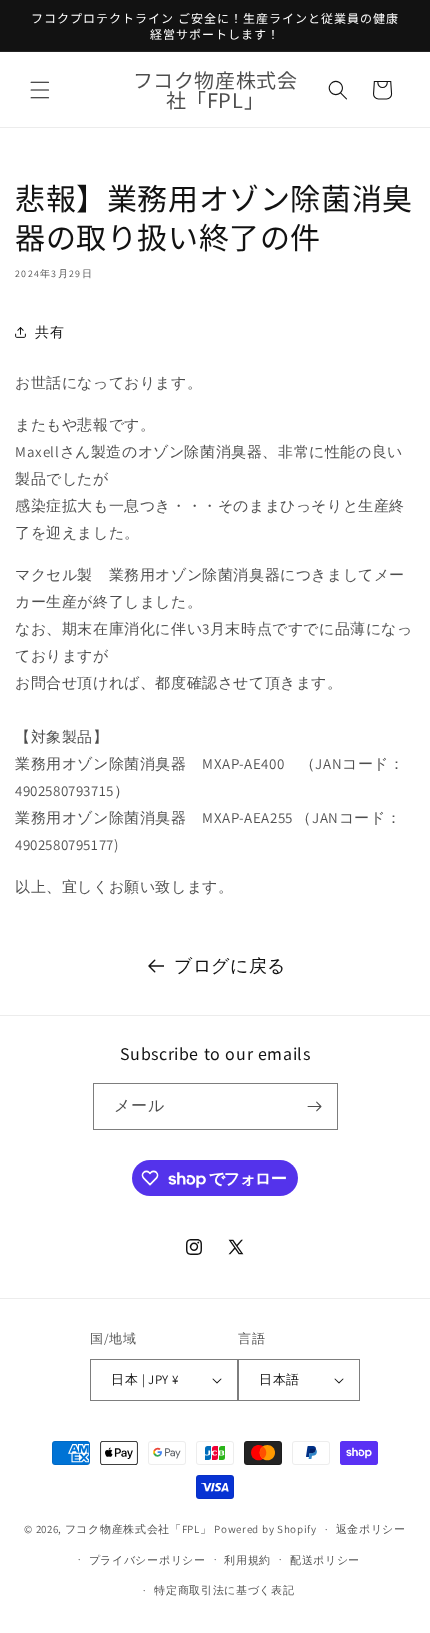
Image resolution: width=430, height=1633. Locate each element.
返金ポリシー (371, 1529)
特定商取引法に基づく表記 (224, 1590)
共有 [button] (49, 332)
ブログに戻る (230, 965)
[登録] (315, 1106)
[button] (40, 90)
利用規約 (247, 1560)
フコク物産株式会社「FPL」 (138, 1529)
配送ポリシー (325, 1560)
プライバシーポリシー (147, 1560)
